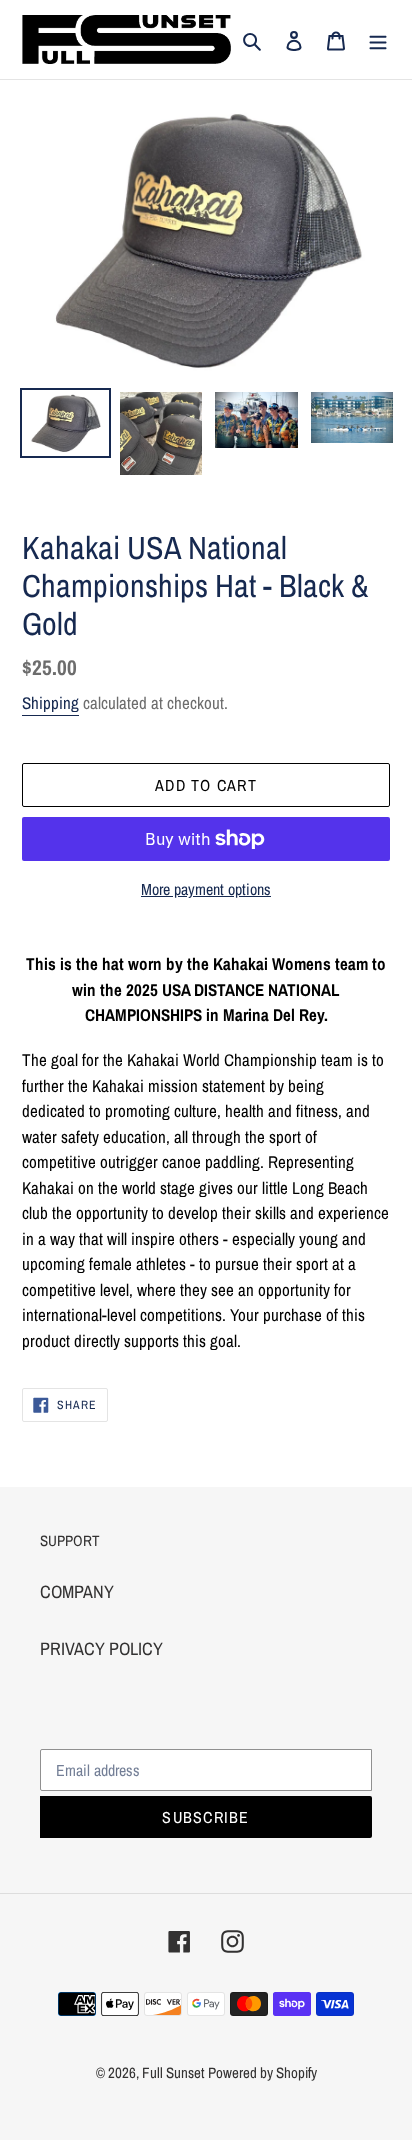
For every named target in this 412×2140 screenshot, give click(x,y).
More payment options (206, 889)
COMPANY (77, 1591)
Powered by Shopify (262, 2072)
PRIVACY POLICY (101, 1648)
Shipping (50, 702)
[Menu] (378, 39)
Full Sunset (173, 2072)
